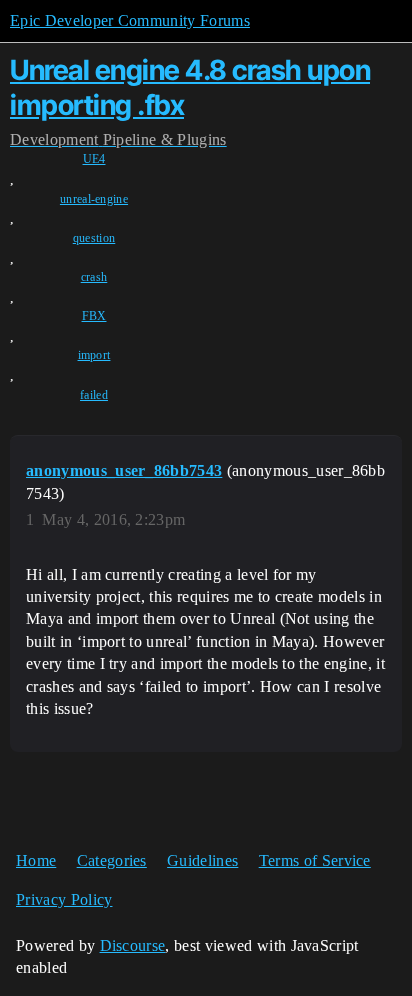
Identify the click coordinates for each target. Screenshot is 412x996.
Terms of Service (315, 860)
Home (36, 860)
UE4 (94, 159)
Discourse (133, 945)
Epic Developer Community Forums (130, 20)
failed (94, 395)
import (94, 355)
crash (94, 277)
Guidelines (202, 860)
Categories (112, 860)
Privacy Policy (64, 899)
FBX (94, 316)
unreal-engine (94, 199)
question (94, 238)
